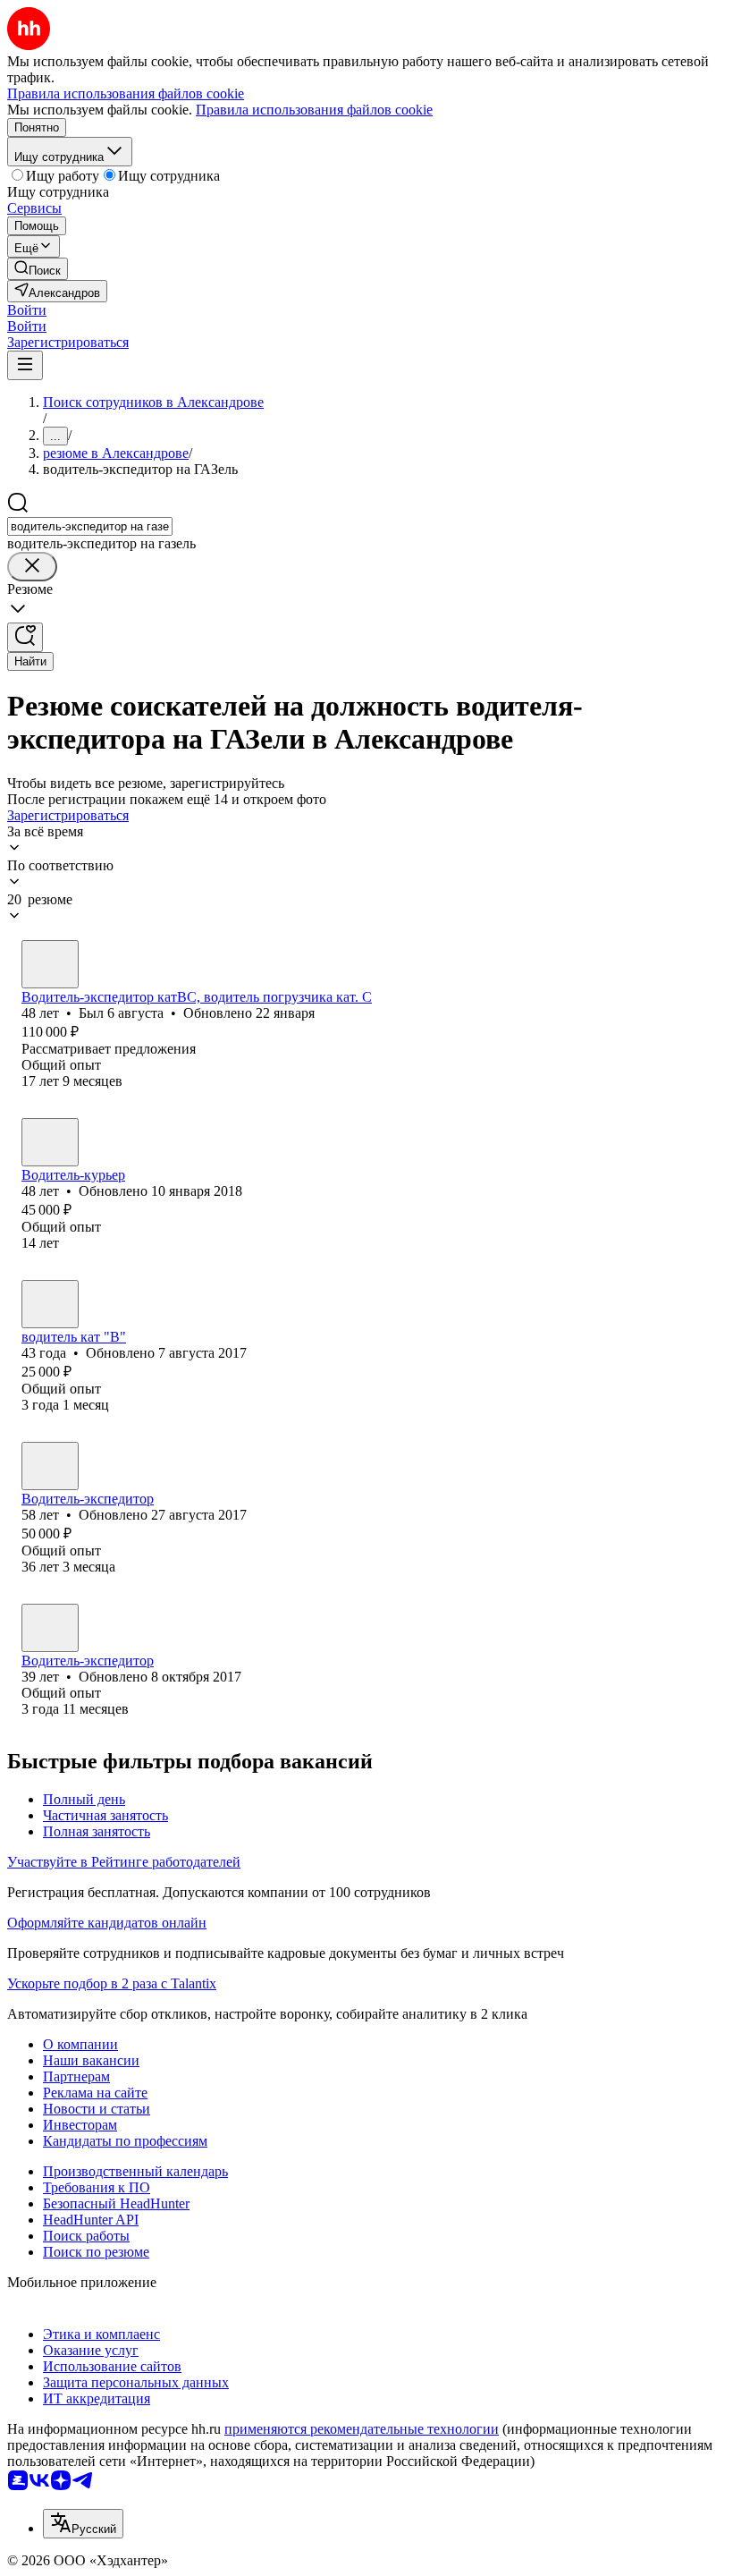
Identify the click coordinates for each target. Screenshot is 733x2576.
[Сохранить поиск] (25, 637)
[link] (38, 269)
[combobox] (90, 526)
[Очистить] (32, 567)
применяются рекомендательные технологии (362, 2429)
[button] (27, 310)
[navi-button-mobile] (25, 365)
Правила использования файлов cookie (314, 110)
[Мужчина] (50, 964)
